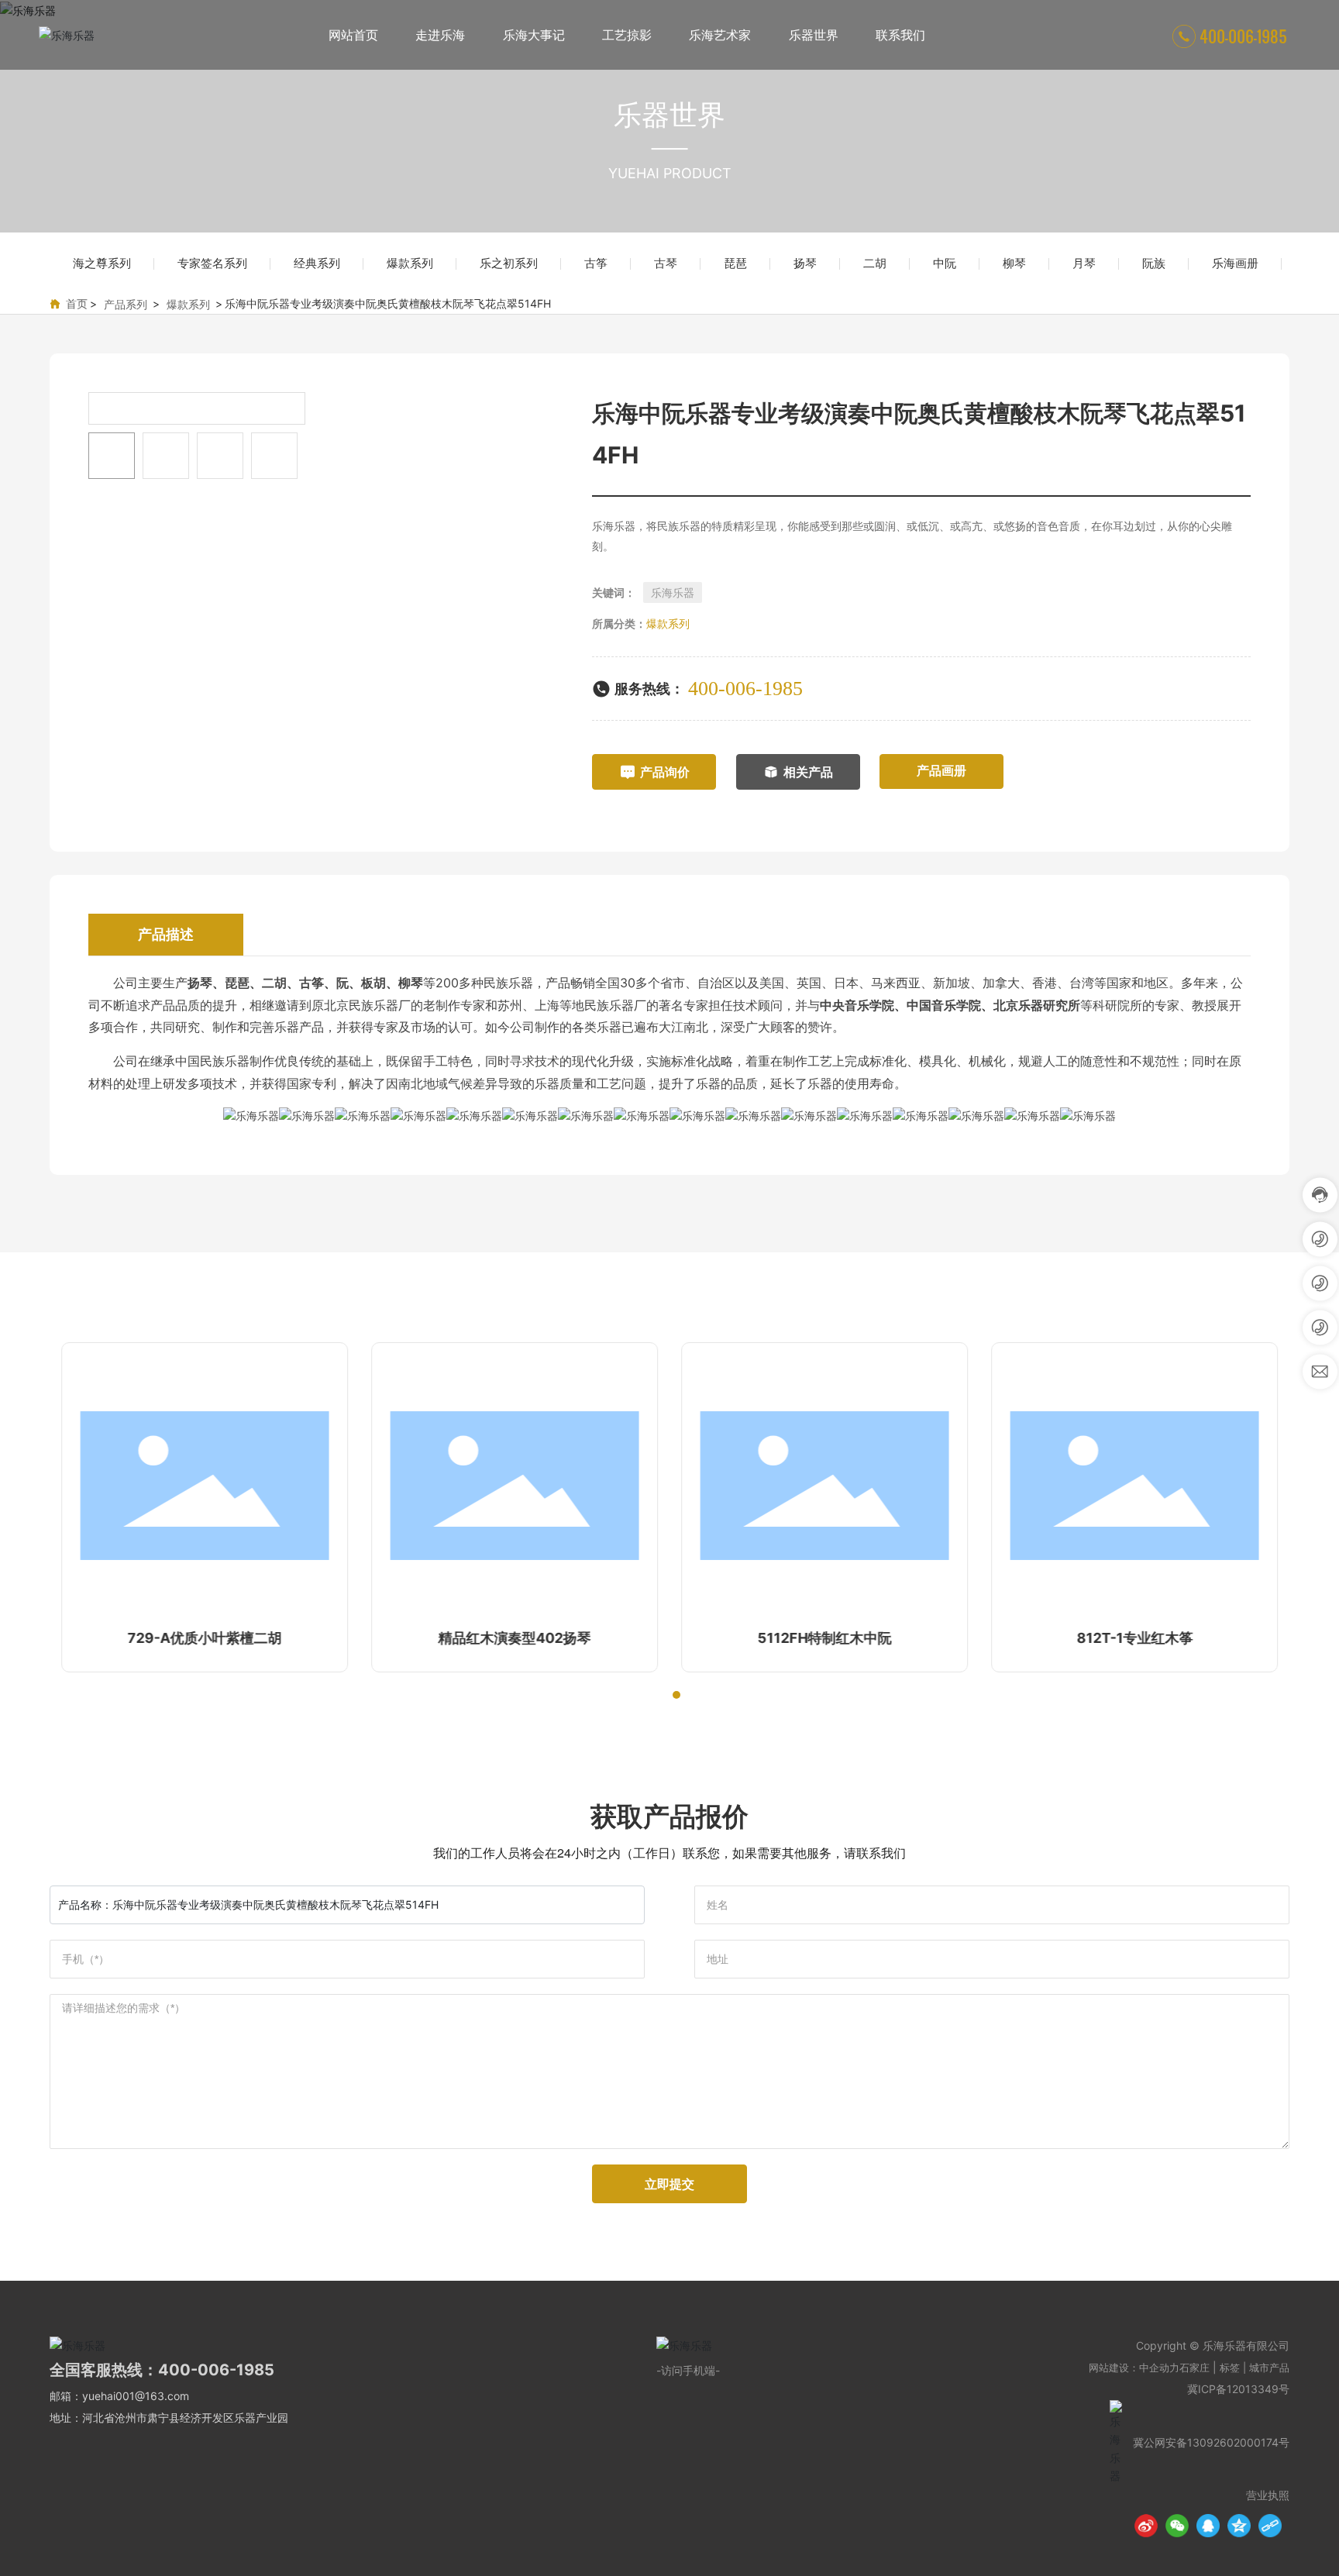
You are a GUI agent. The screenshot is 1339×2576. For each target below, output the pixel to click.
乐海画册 (1235, 263)
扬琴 (805, 263)
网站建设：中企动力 (1134, 2368)
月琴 (1084, 263)
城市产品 (1269, 2368)
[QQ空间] (1239, 2526)
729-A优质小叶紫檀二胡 (205, 1638)
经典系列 (317, 263)
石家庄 (1194, 2368)
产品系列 (126, 304)
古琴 (666, 263)
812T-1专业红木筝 (1134, 1638)
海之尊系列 (102, 263)
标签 (1230, 2368)
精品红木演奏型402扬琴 (515, 1638)
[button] (663, 1695)
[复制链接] (1270, 2526)
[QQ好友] (1208, 2526)
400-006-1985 (1243, 36)
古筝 (596, 263)
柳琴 (1014, 263)
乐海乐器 (673, 592)
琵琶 (735, 263)
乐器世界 (669, 115)
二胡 (875, 263)
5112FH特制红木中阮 (825, 1638)
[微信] (1177, 2526)
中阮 (945, 263)
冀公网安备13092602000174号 (1211, 2442)
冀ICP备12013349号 (1238, 2389)
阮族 (1154, 263)
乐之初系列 (509, 263)
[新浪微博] (1146, 2526)
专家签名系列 (212, 263)
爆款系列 (410, 263)
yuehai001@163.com (136, 2396)
